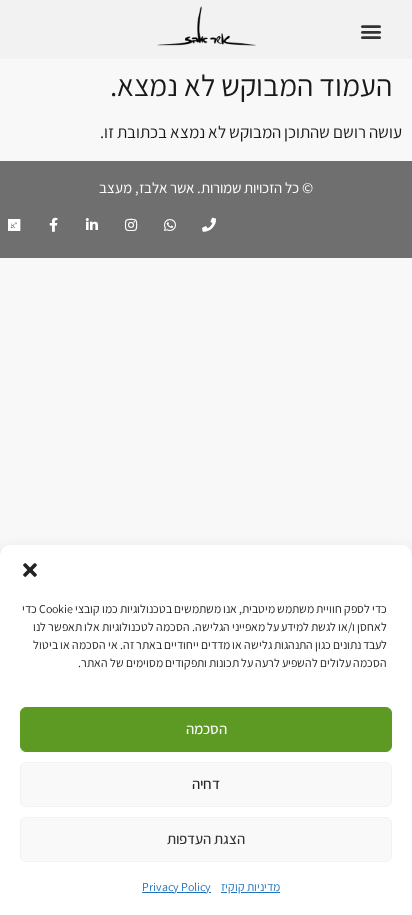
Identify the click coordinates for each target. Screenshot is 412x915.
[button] (30, 570)
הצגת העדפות (206, 838)
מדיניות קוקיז (250, 886)
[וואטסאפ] (170, 225)
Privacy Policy (176, 886)
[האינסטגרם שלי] (131, 225)
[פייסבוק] (53, 225)
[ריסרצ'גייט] (14, 225)
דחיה (206, 783)
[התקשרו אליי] (209, 225)
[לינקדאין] (92, 225)
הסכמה (206, 728)
